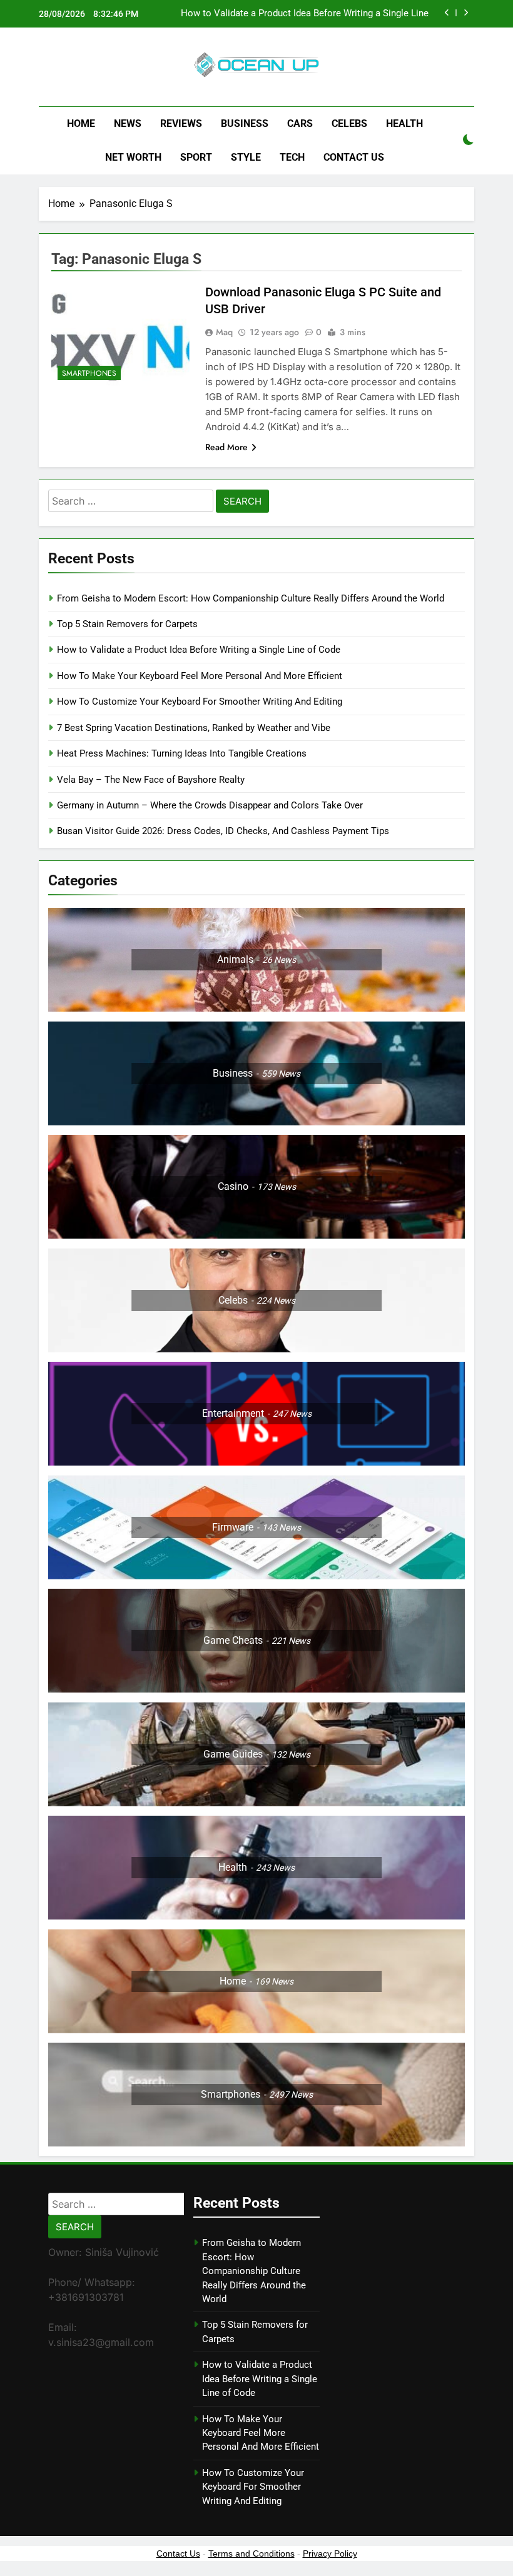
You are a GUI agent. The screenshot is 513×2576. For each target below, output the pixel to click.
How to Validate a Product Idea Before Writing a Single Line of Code (305, 14)
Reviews (181, 123)
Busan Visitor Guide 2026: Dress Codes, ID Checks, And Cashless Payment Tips (224, 831)
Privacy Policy (330, 2553)
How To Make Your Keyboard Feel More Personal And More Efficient (200, 676)
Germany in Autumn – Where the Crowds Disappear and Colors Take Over (210, 805)
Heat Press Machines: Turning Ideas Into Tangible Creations (182, 753)
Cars (300, 123)
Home (81, 123)
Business (245, 123)
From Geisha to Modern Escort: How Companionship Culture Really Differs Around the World (251, 598)
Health (404, 123)
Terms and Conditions (251, 2553)
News (128, 123)
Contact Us (354, 157)
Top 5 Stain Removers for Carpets (127, 624)
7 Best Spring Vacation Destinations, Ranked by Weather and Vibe (194, 728)
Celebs (349, 123)
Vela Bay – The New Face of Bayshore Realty (151, 780)
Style (246, 157)
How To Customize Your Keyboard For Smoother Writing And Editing (200, 702)
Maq (224, 332)
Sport (196, 157)
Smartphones (89, 373)
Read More (226, 447)
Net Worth (133, 157)
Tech (292, 157)
